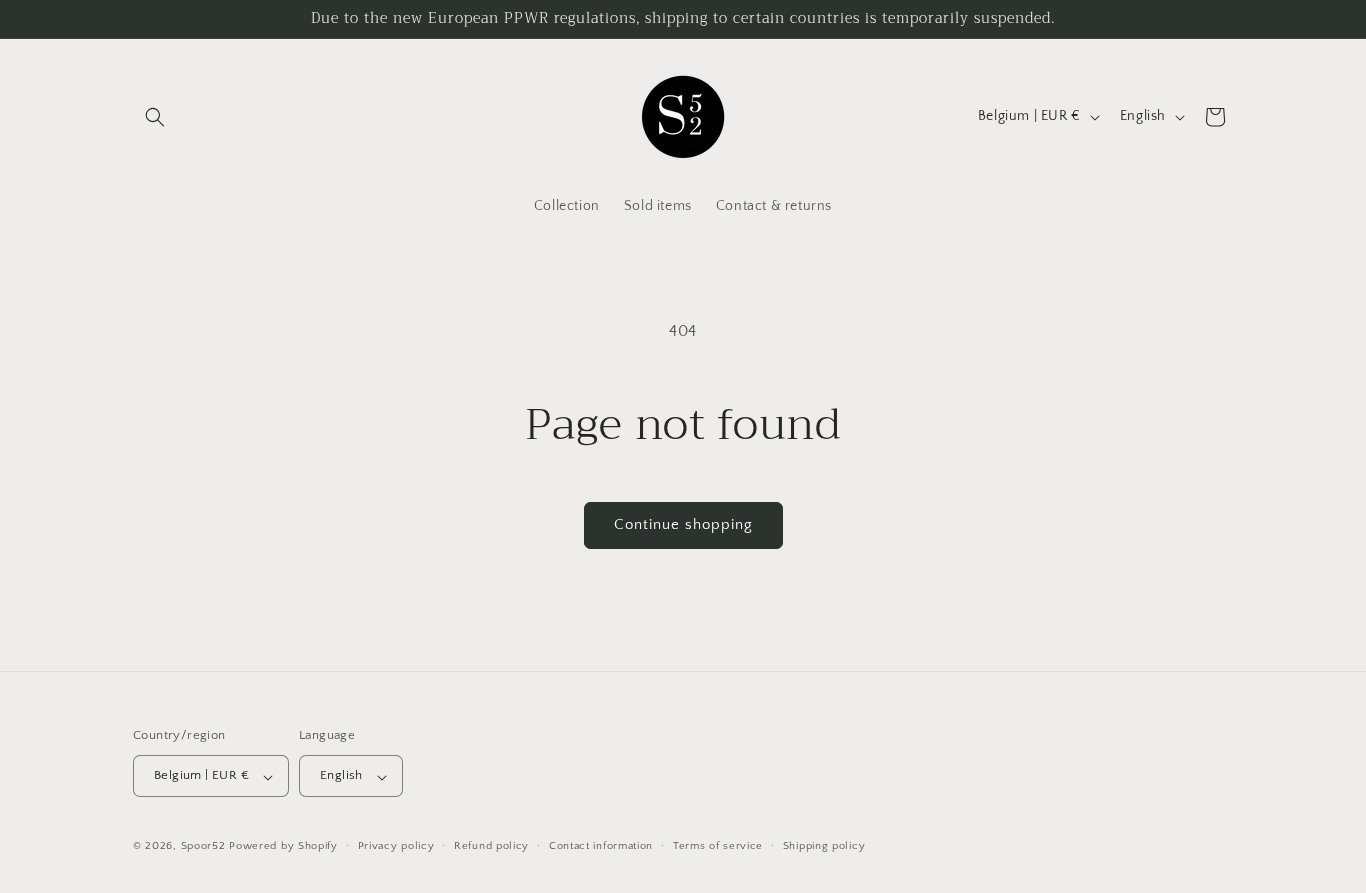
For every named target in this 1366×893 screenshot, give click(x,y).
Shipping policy (824, 846)
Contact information (601, 846)
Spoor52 (203, 847)
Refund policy (491, 846)
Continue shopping (683, 524)
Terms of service (718, 846)
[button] (155, 117)
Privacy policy (396, 846)
